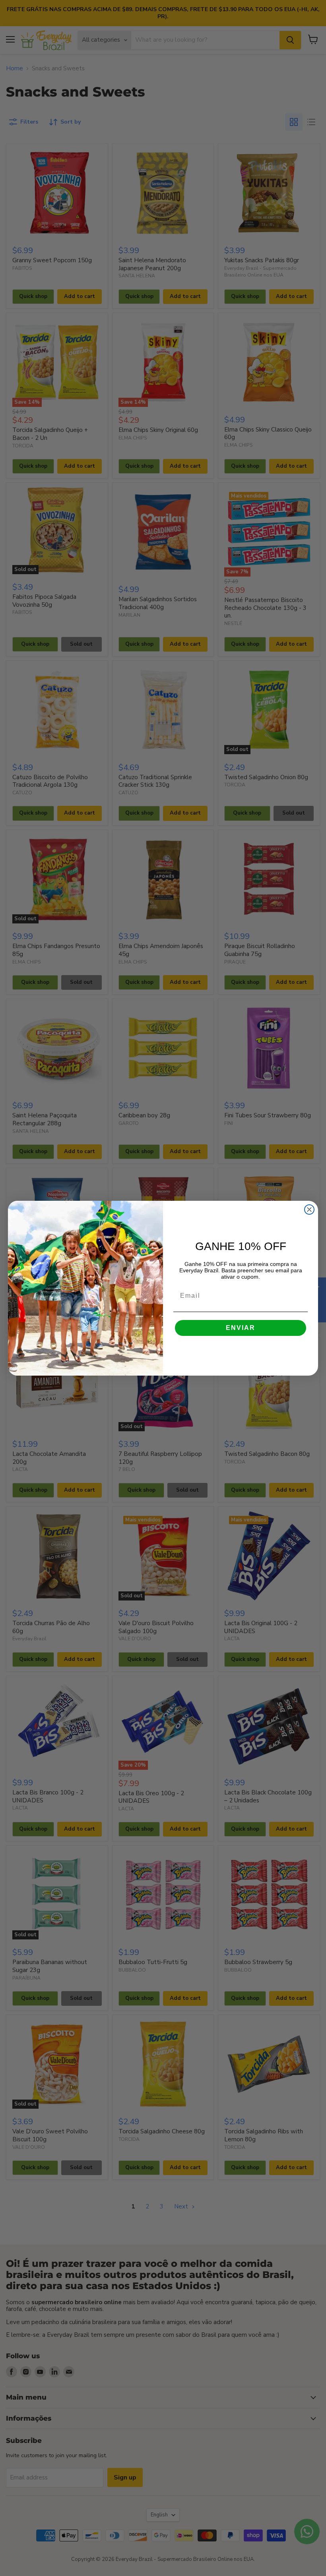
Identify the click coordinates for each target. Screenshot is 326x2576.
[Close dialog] (309, 1210)
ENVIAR (241, 1328)
